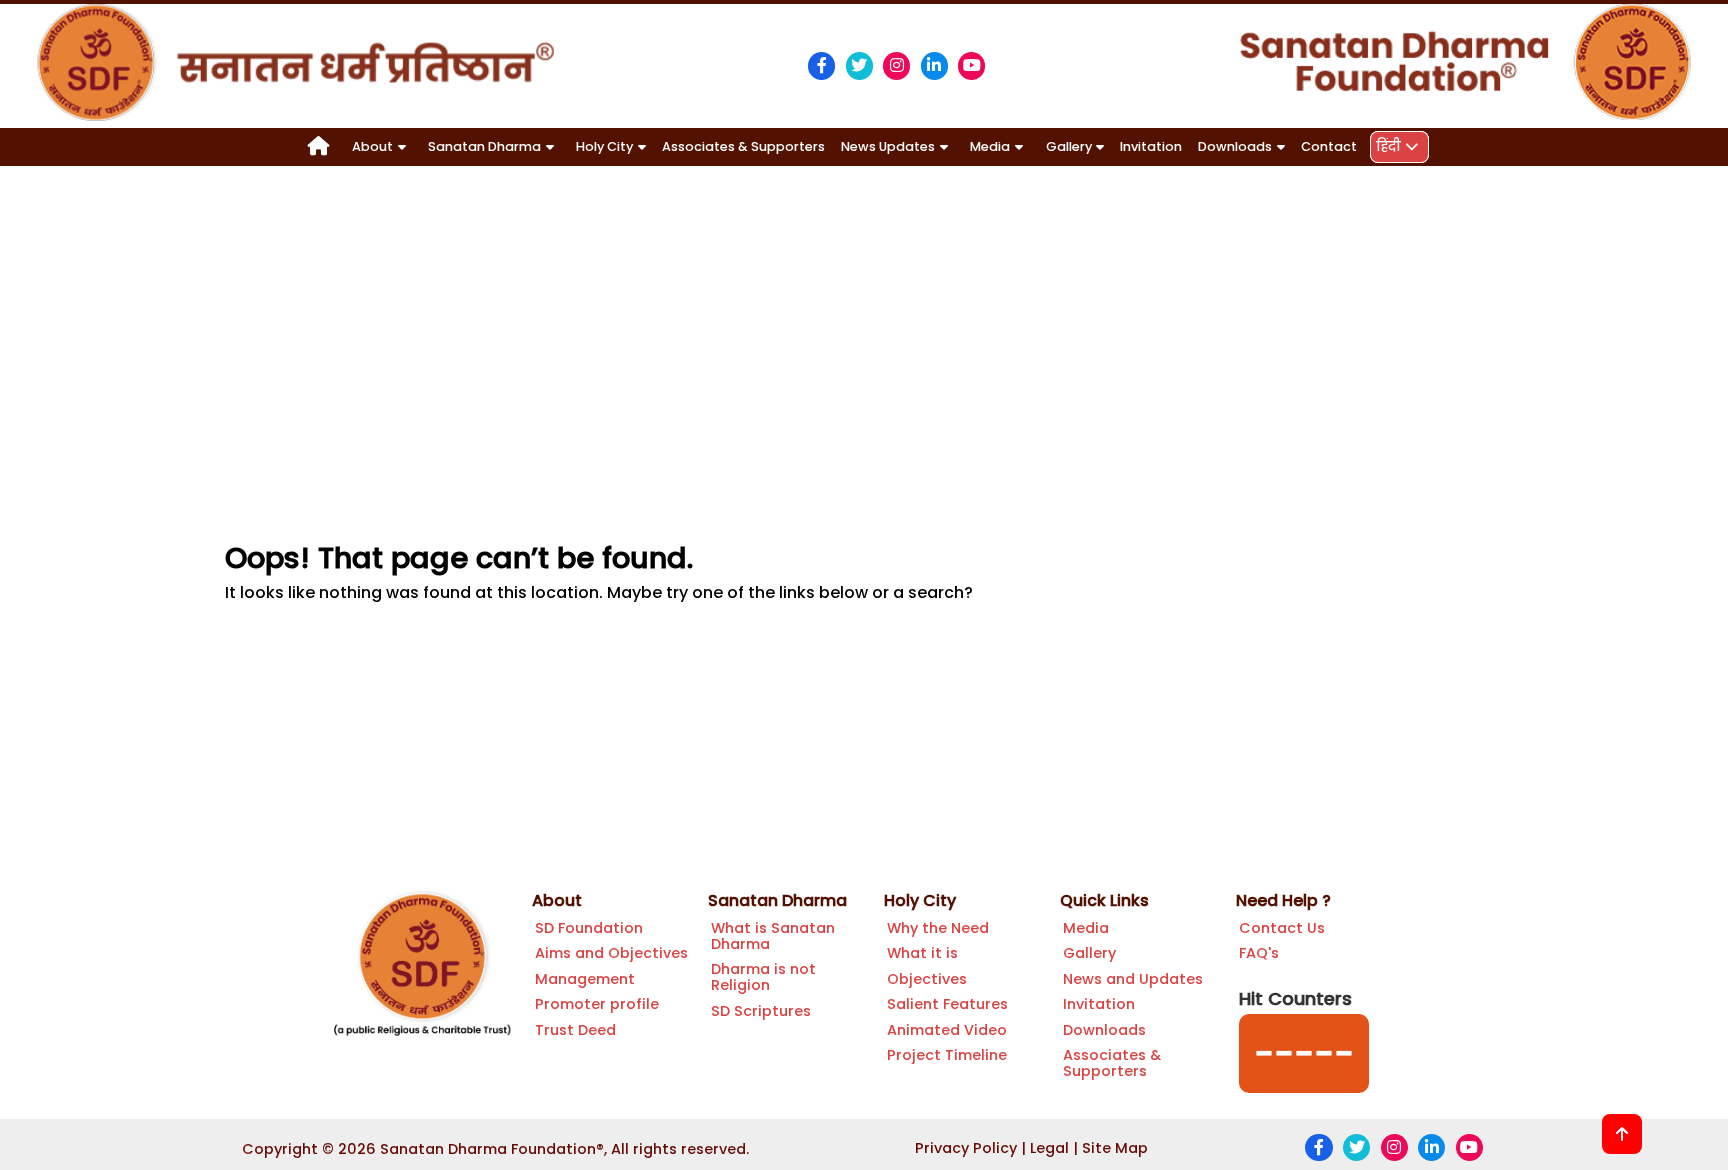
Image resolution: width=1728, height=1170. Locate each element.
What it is (922, 953)
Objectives (927, 979)
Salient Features (947, 1004)
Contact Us (1282, 928)
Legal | (1054, 1148)
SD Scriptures (761, 1011)
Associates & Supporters (743, 146)
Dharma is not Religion (763, 977)
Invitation (1151, 146)
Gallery (1089, 953)
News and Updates (1133, 979)
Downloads (1104, 1030)
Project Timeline (947, 1055)
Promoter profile (597, 1004)
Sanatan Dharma (777, 900)
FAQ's (1259, 953)
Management (585, 979)
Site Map (1115, 1148)
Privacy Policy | (970, 1148)
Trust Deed (575, 1030)
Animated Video (947, 1030)
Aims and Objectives (611, 953)
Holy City (920, 900)
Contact (1329, 146)
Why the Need (938, 928)
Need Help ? (1283, 900)
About (557, 900)
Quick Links (1104, 900)
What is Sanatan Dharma (773, 936)
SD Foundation (589, 928)
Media (1086, 928)
